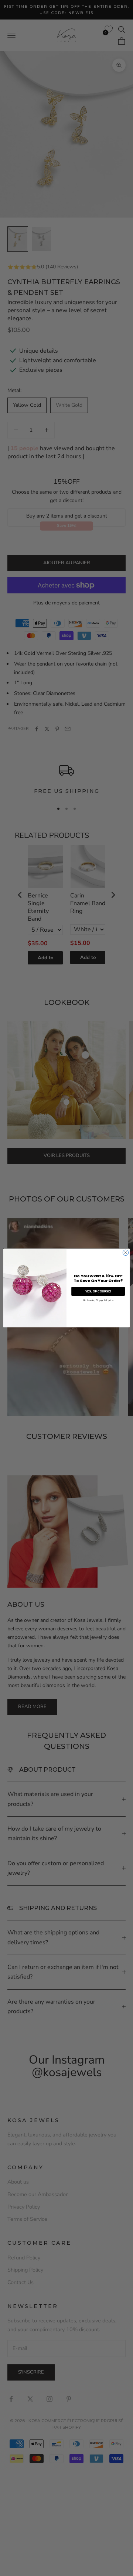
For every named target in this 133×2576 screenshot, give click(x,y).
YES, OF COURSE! (98, 1291)
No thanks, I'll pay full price (98, 1300)
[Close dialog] (125, 1253)
